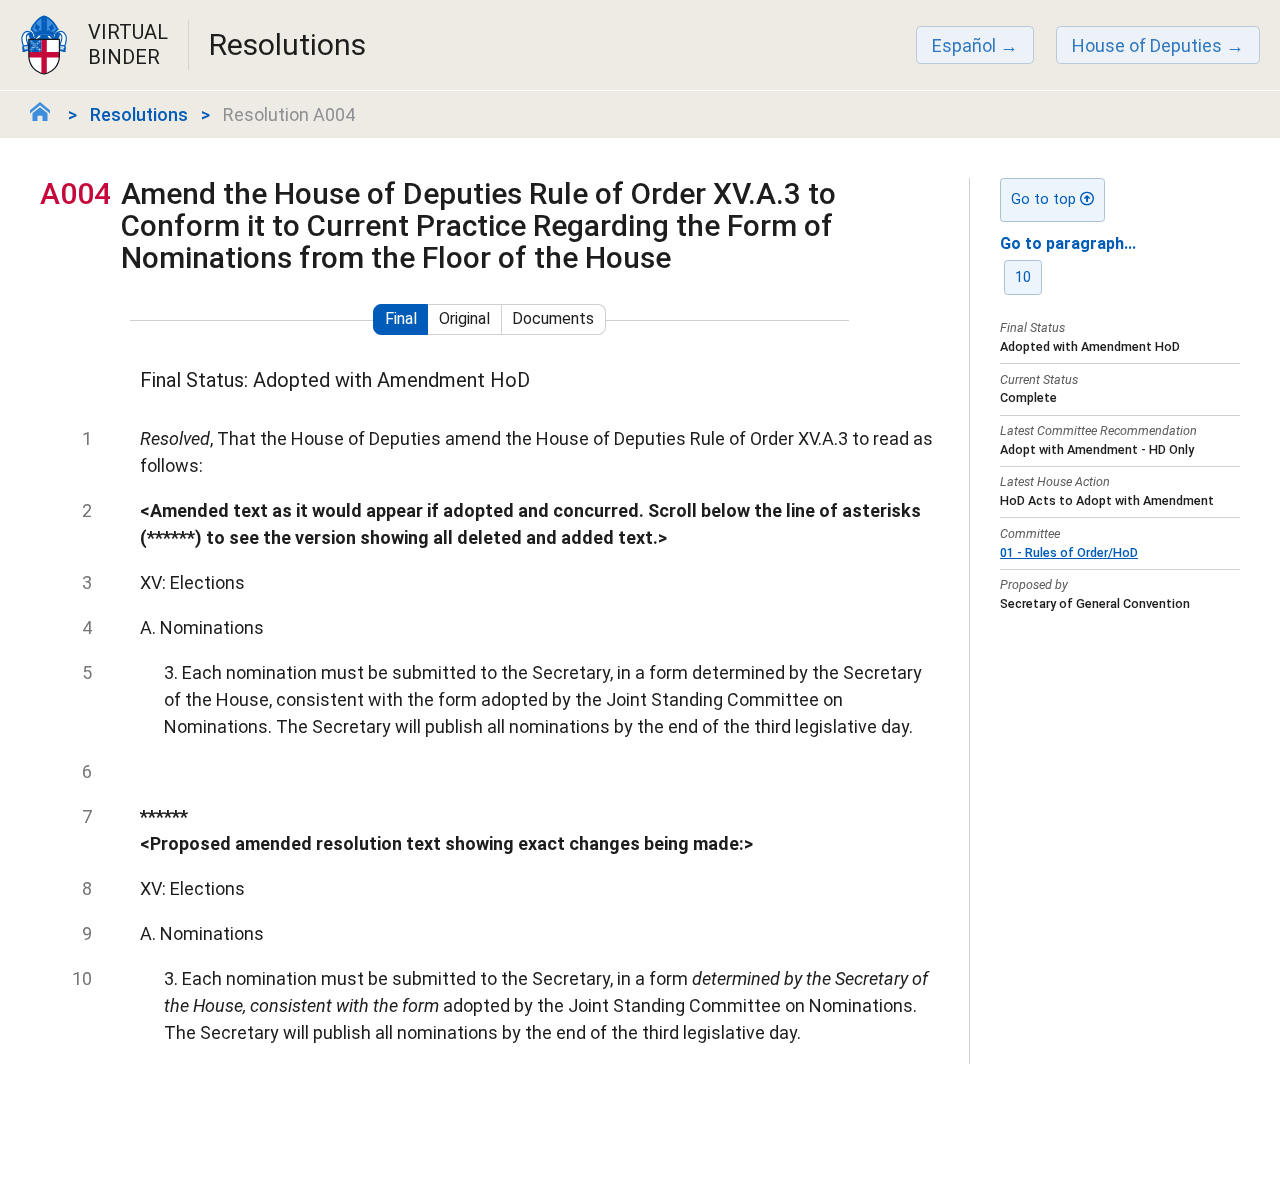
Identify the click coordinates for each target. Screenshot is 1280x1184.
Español (964, 45)
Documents (553, 318)
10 (1023, 277)
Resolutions (139, 114)
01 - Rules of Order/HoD (1069, 552)
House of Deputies (1147, 45)
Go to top (1045, 199)
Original (464, 318)
